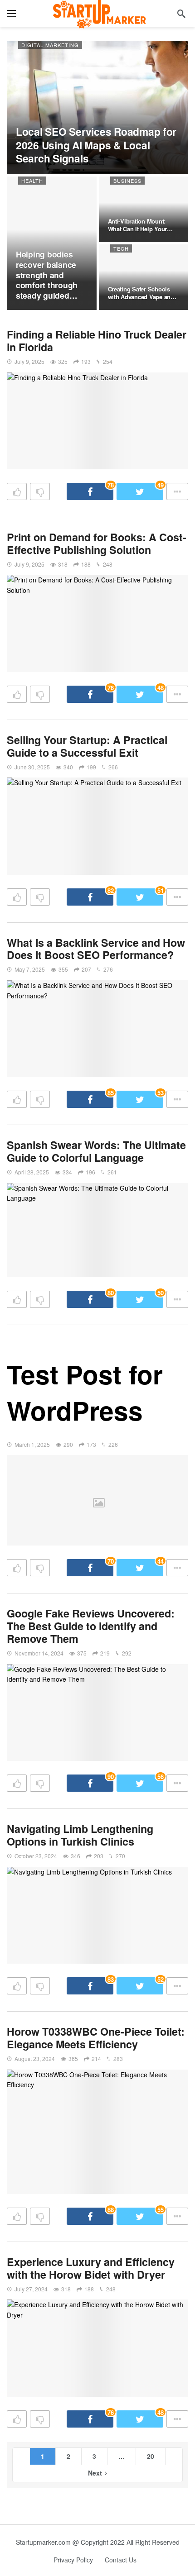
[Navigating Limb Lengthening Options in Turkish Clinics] (97, 1915)
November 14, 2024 (39, 1653)
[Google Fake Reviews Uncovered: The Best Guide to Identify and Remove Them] (97, 1713)
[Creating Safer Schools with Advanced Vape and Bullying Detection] (144, 277)
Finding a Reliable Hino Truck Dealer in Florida (97, 341)
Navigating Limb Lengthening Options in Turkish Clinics (80, 1835)
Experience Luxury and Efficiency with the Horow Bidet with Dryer (91, 2268)
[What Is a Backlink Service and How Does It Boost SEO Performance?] (97, 1029)
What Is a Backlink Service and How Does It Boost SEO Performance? (96, 949)
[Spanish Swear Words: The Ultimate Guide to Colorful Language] (97, 1230)
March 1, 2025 (32, 1444)
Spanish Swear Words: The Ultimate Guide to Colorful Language (96, 1151)
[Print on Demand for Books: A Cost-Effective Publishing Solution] (97, 623)
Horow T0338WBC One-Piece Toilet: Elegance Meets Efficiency (96, 2038)
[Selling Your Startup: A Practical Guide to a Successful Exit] (97, 826)
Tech (121, 248)
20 (151, 2456)
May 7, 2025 (30, 969)
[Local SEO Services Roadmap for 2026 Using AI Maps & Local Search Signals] (97, 107)
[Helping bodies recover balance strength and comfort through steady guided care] (52, 243)
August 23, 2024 (35, 2058)
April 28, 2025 (32, 1172)
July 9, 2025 (29, 361)
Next (95, 2473)
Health (32, 181)
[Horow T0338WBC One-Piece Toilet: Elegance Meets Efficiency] (97, 2132)
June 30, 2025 (32, 767)
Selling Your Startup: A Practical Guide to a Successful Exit (87, 746)
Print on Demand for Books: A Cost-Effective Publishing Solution (97, 543)
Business (127, 181)
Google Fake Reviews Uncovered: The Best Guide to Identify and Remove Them (91, 1626)
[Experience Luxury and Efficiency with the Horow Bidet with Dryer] (97, 2348)
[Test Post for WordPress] (97, 1500)
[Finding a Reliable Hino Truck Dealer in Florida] (97, 421)
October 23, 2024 (36, 1856)
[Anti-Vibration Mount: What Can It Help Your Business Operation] (144, 209)
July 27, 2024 (31, 2289)
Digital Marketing (50, 45)
